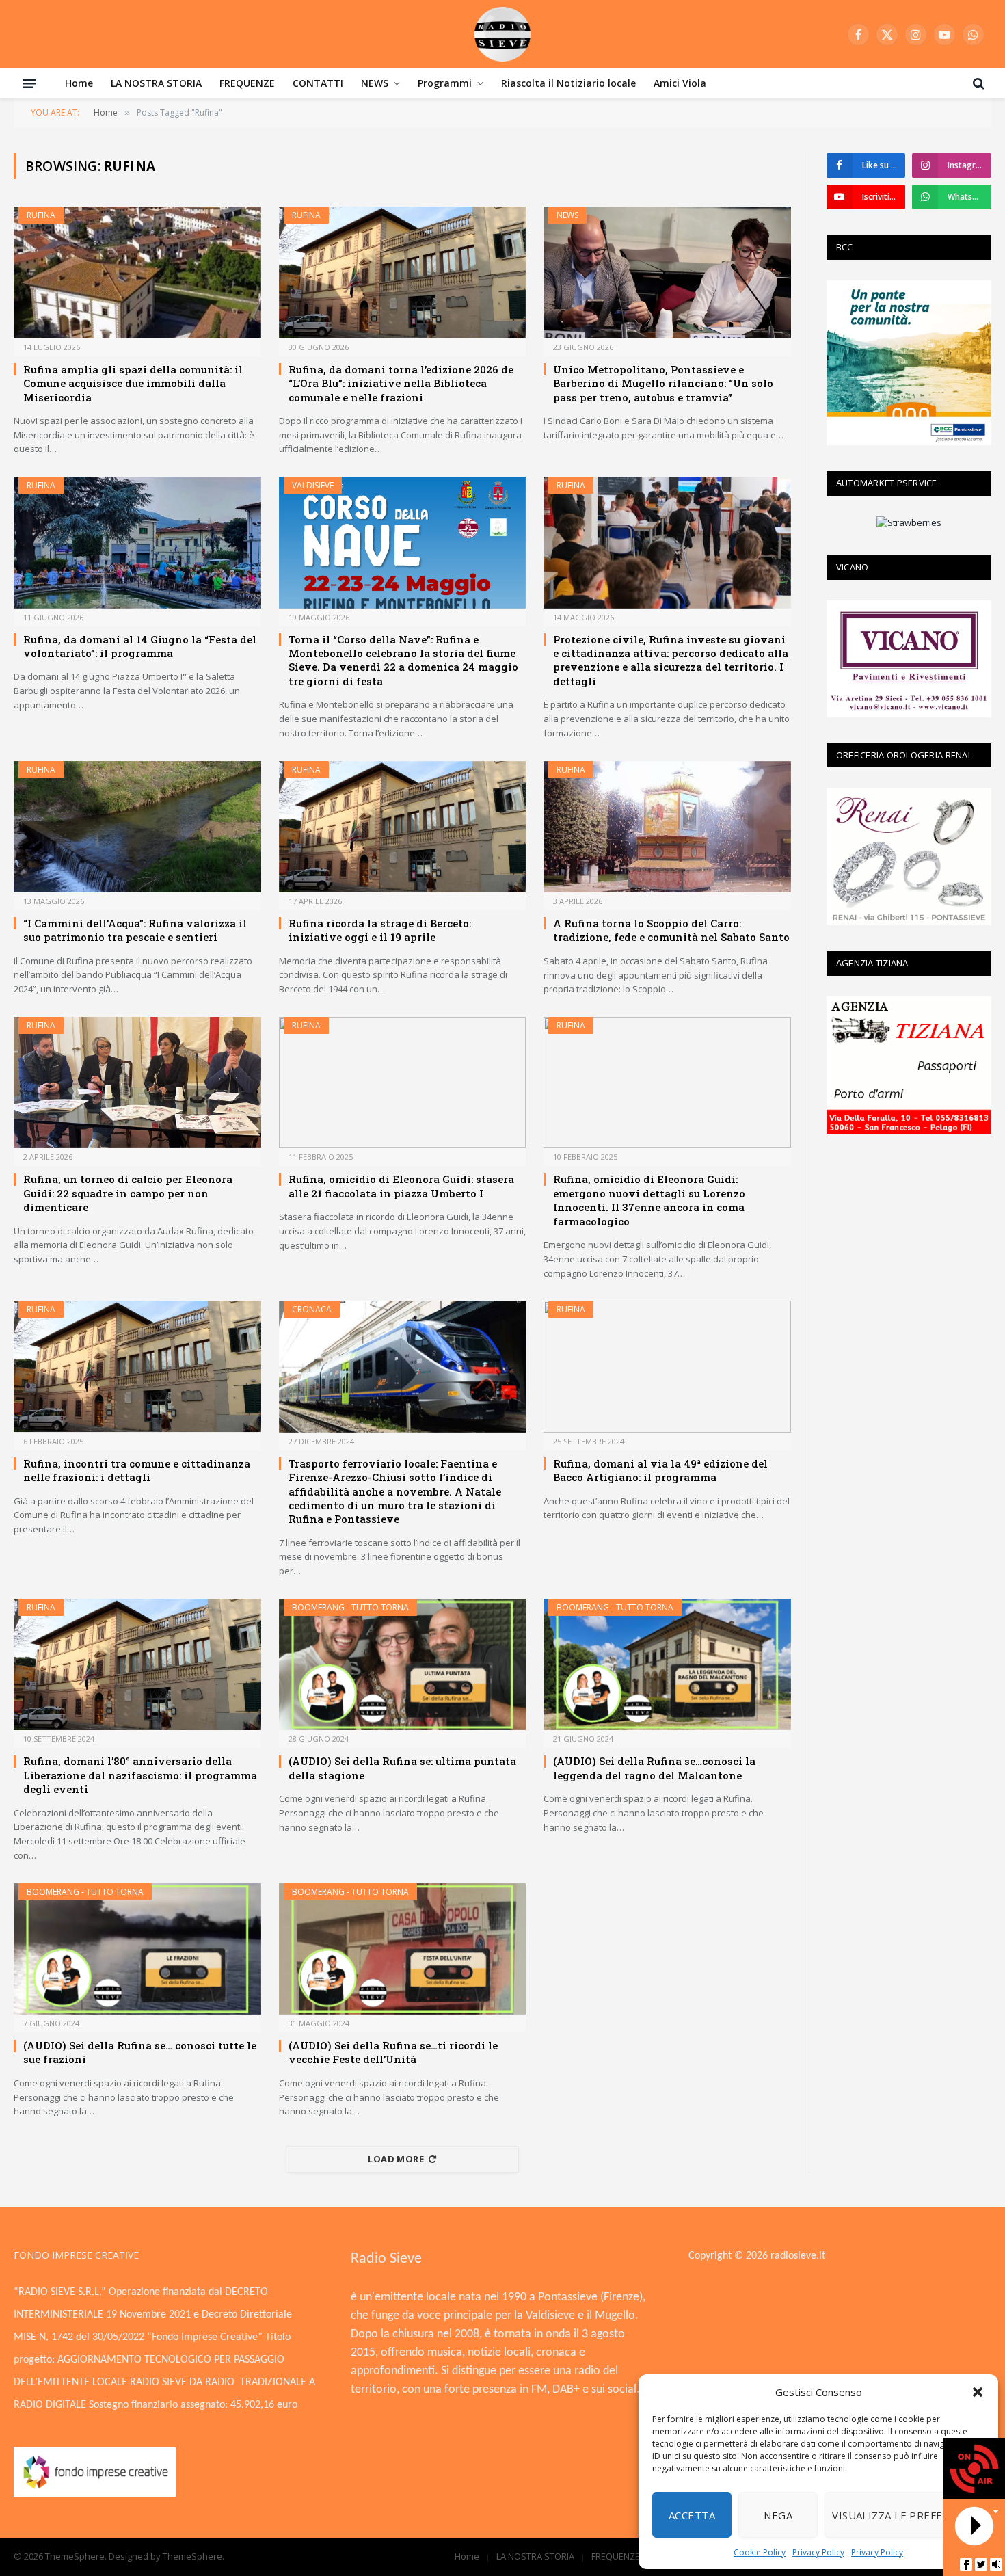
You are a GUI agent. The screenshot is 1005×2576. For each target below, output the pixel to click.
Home (79, 83)
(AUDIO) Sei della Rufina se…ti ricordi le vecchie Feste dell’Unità (393, 2052)
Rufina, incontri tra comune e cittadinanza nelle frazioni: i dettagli (137, 1470)
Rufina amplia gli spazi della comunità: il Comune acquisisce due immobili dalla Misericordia (133, 383)
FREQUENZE (247, 83)
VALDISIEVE (313, 485)
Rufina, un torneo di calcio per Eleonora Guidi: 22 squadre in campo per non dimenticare (128, 1193)
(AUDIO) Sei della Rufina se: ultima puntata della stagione (402, 1768)
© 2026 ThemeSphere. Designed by (88, 2556)
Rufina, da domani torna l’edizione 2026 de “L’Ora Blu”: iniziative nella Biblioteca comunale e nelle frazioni (401, 383)
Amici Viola (680, 83)
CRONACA (312, 1309)
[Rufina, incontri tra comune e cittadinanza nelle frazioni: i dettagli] (137, 1366)
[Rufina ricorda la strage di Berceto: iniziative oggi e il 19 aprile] (403, 827)
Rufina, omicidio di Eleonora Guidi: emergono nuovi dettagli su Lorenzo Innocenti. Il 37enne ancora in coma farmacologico (649, 1200)
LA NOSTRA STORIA (156, 83)
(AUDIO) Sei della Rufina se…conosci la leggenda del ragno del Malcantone (654, 1768)
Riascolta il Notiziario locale (568, 83)
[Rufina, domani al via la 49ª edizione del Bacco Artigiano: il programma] (667, 1366)
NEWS (375, 83)
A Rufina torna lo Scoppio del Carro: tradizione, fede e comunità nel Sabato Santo (671, 930)
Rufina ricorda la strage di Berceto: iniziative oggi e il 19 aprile (380, 930)
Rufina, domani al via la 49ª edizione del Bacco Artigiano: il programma (660, 1470)
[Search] (977, 83)
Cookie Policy (760, 2552)
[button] (978, 2392)
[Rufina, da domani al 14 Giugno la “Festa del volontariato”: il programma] (137, 542)
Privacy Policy (818, 2552)
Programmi (445, 83)
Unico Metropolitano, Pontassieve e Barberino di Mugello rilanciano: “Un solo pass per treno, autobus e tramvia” (663, 383)
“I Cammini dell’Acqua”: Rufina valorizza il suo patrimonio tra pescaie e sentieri (135, 930)
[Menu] (29, 83)
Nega (778, 2515)
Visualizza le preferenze (904, 2515)
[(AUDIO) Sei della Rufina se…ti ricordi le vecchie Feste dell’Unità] (403, 1949)
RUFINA (41, 215)
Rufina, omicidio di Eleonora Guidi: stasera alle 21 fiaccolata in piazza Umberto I (401, 1186)
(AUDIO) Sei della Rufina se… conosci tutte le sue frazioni (140, 2052)
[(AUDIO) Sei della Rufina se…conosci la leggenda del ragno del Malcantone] (667, 1664)
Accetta (692, 2515)
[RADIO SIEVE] (502, 34)
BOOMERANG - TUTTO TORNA (350, 1607)
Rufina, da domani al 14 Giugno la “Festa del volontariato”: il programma (140, 646)
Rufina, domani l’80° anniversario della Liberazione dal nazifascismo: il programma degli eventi (140, 1775)
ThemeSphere (192, 2556)
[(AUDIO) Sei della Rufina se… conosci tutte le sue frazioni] (137, 1949)
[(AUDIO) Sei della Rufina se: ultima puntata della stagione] (403, 1664)
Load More (396, 2159)
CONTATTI (318, 83)
